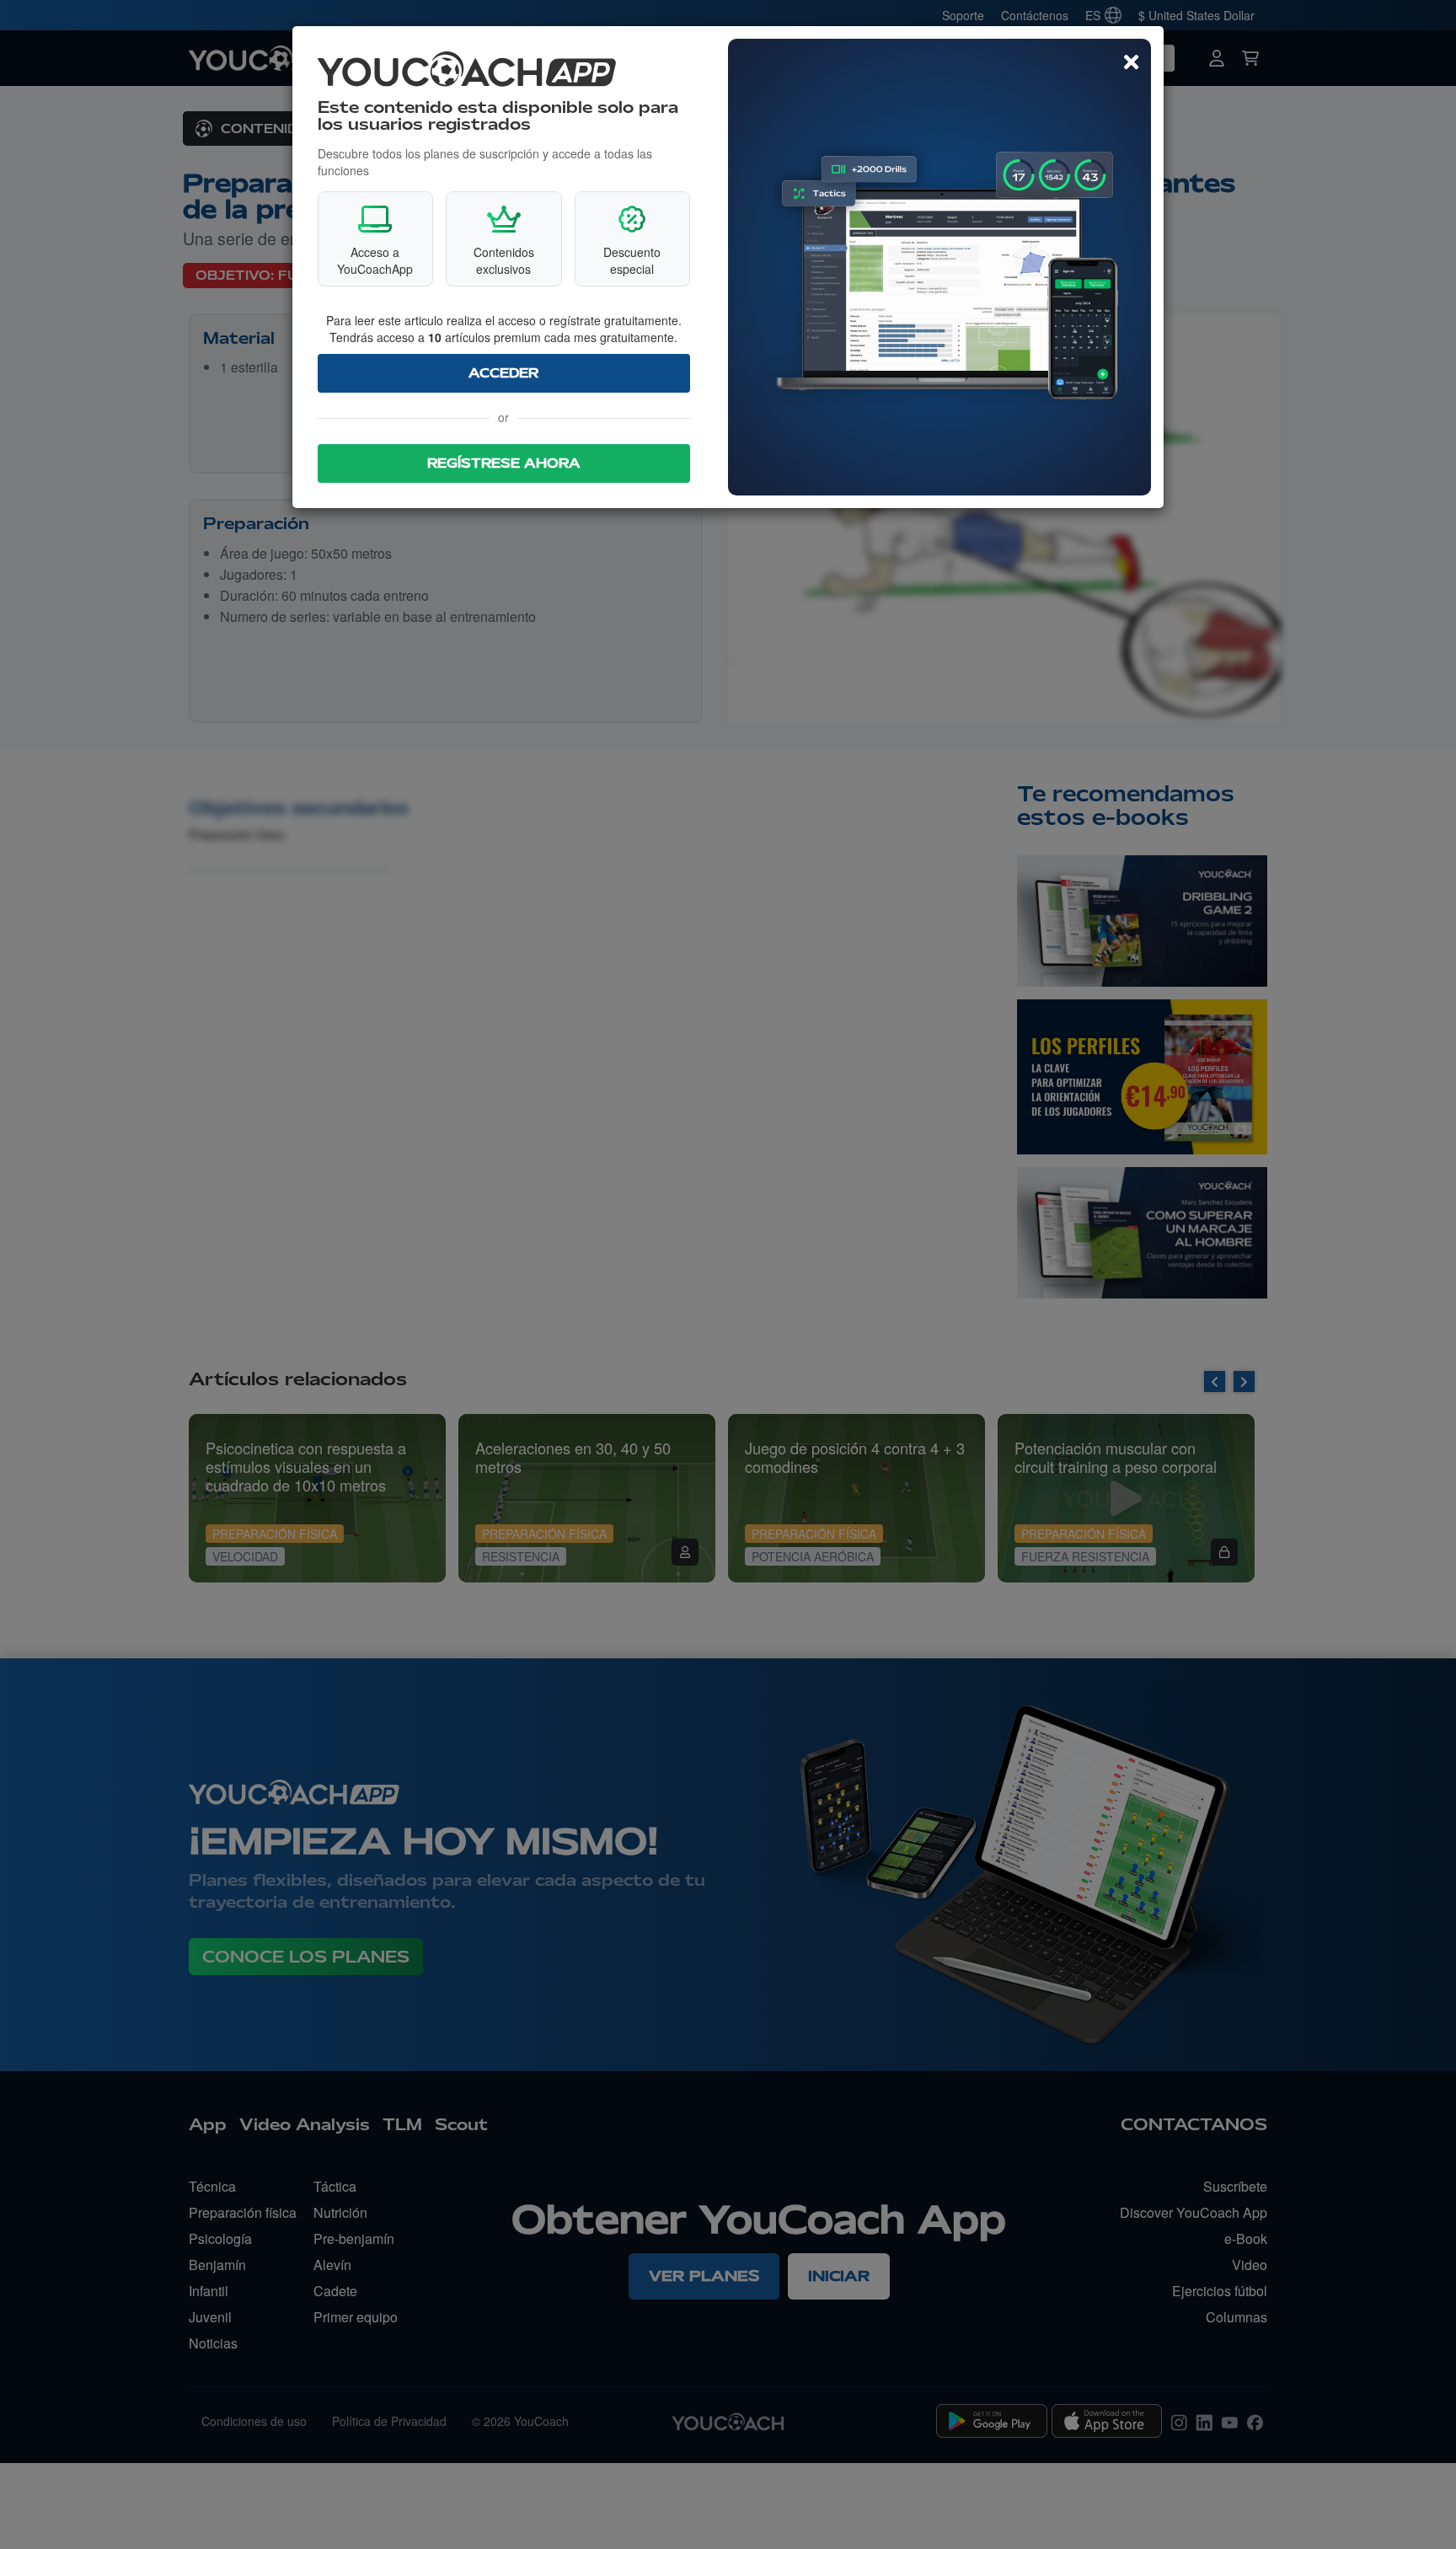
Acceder (503, 373)
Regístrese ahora (504, 463)
